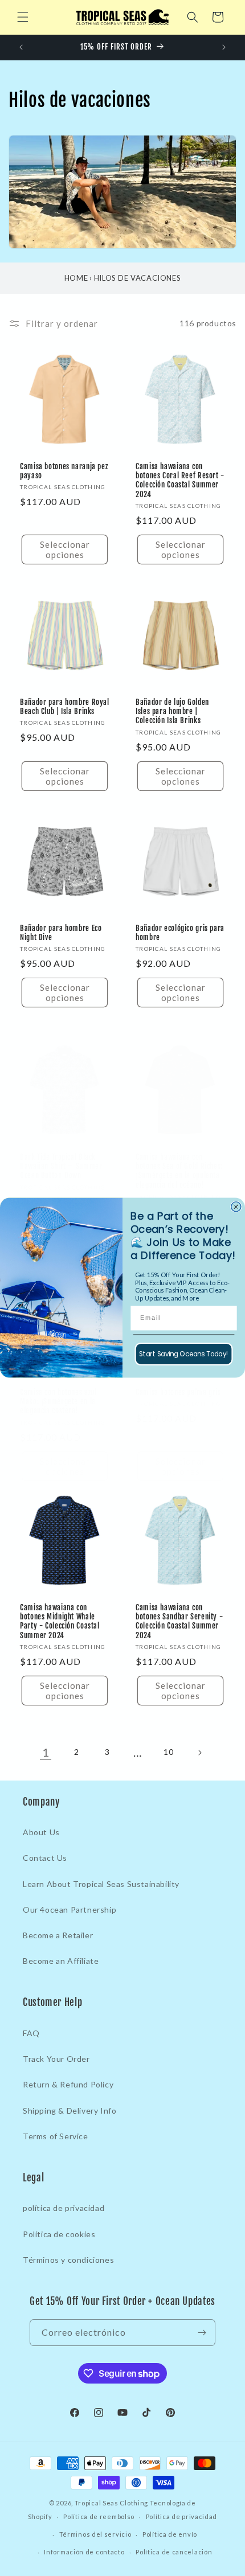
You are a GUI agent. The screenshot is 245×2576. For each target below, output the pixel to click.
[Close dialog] (236, 1207)
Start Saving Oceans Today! (183, 1354)
